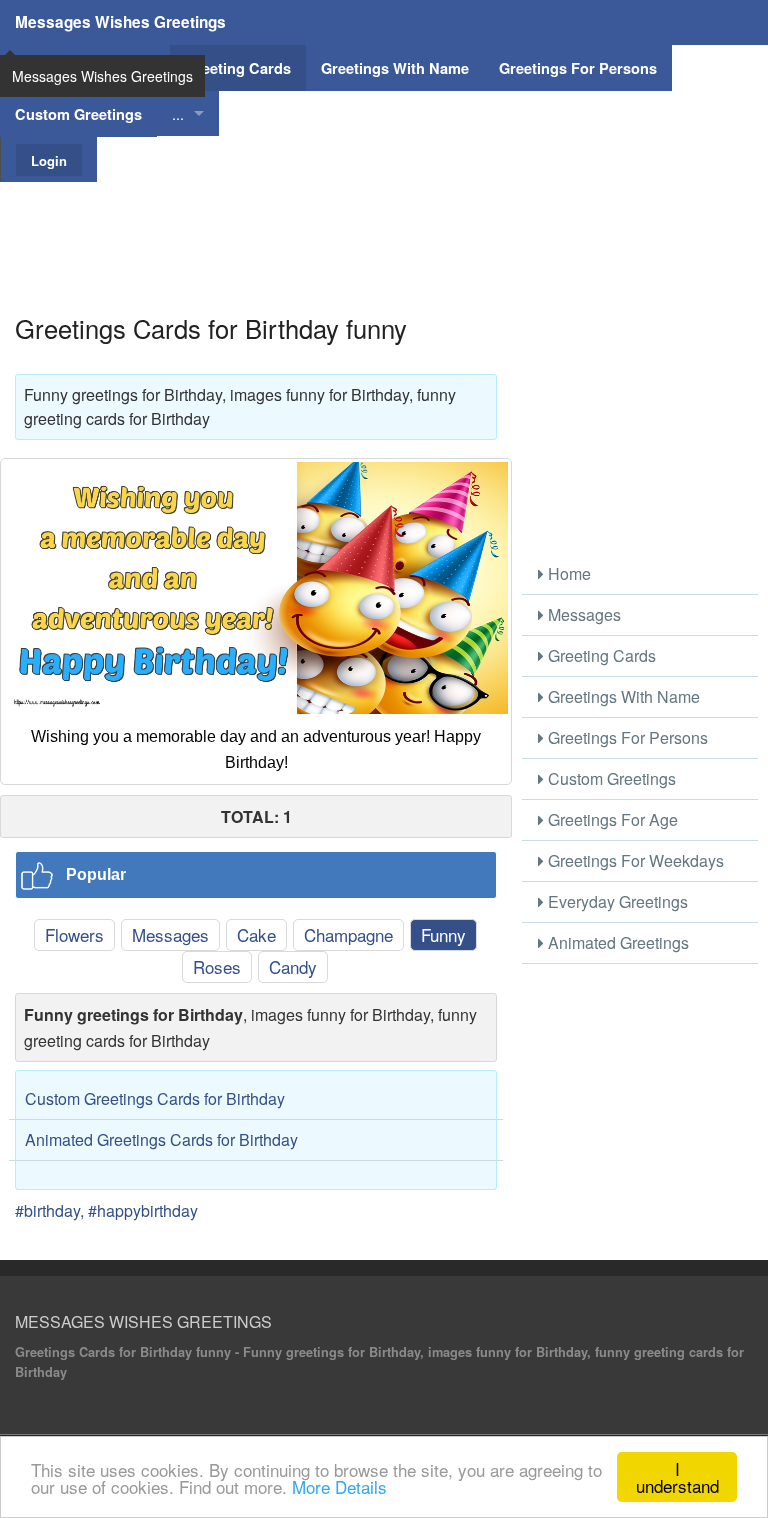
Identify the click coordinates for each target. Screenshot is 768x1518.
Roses (217, 966)
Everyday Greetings (616, 901)
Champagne (348, 934)
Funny (443, 934)
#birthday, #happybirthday (106, 1210)
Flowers (74, 934)
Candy (293, 966)
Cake (256, 934)
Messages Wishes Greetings (120, 22)
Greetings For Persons (626, 737)
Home (567, 573)
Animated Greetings (616, 942)
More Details (339, 1486)
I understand (677, 1477)
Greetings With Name (622, 696)
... (178, 113)
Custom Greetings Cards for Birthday (155, 1098)
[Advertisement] (384, 227)
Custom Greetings (610, 778)
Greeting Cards (600, 655)
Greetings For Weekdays (634, 860)
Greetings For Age (611, 819)
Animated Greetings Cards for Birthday (161, 1139)
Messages (170, 934)
